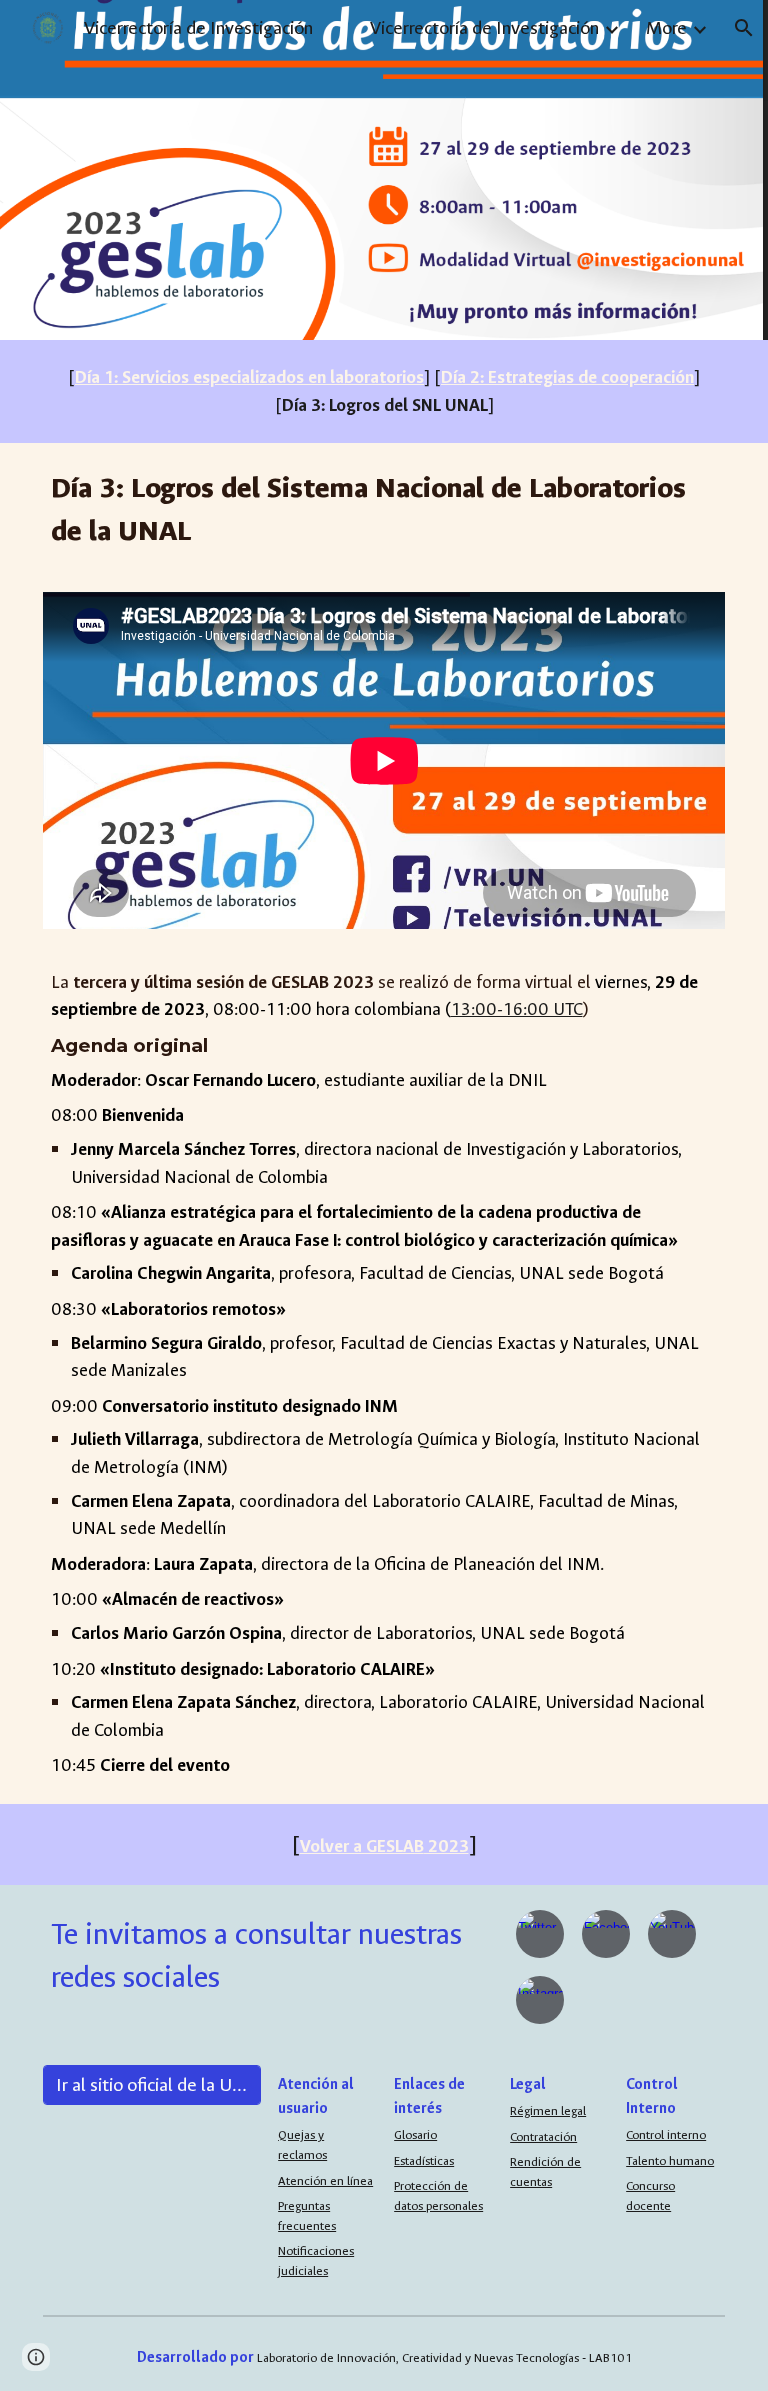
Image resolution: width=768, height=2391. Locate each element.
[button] (744, 28)
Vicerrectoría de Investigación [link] (484, 28)
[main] (384, 391)
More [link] (666, 28)
